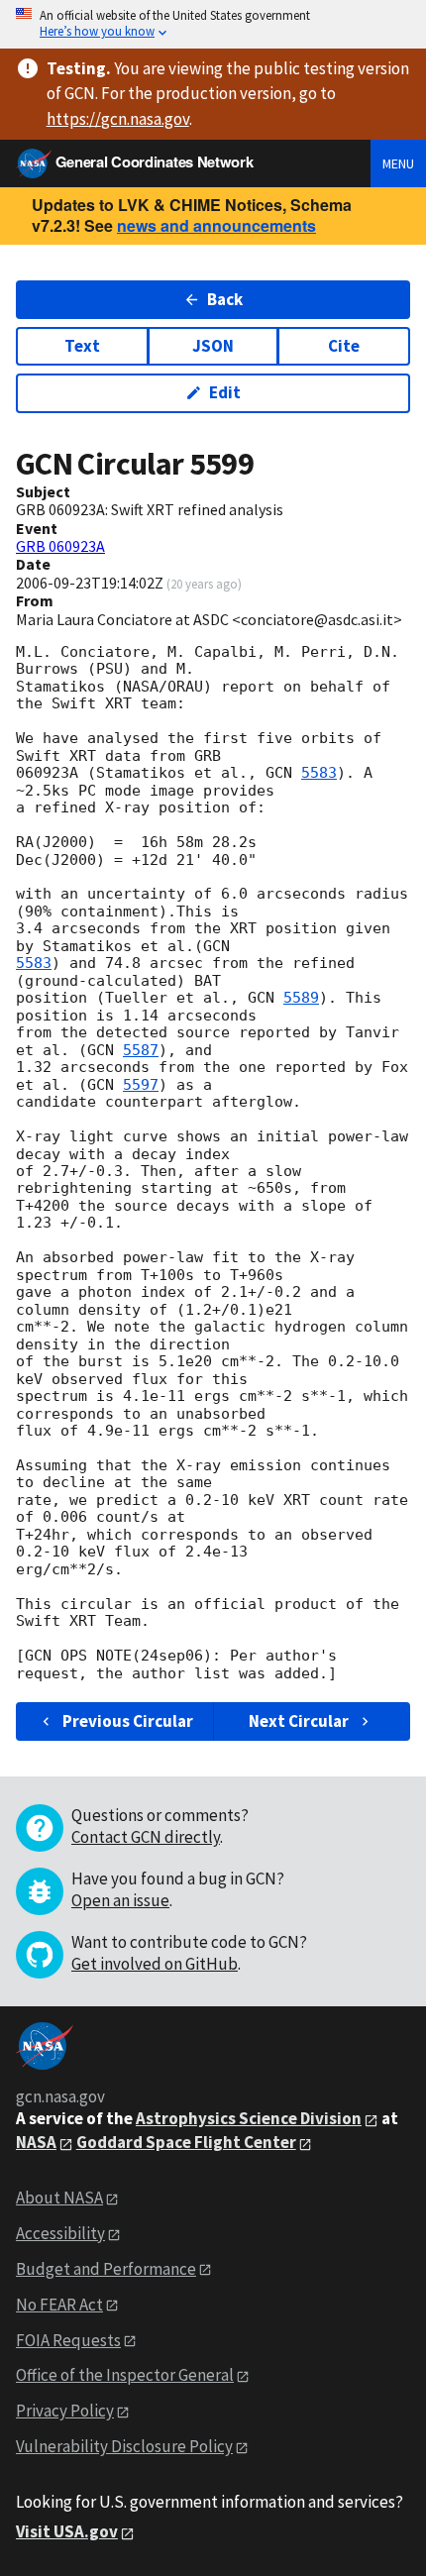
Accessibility (60, 2233)
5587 (141, 1050)
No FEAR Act (59, 2305)
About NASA (59, 2198)
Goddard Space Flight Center (186, 2142)
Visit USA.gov (67, 2531)
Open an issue (120, 1900)
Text (82, 346)
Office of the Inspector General (125, 2375)
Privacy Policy (65, 2411)
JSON (213, 346)
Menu (398, 163)
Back (225, 299)
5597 (141, 1085)
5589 (301, 998)
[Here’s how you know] (213, 24)
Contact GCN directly (146, 1837)
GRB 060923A (60, 546)
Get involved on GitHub (155, 1964)
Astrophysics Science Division (249, 2118)
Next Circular (299, 1721)
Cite (344, 346)
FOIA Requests (68, 2340)
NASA (36, 2142)
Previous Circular (128, 1721)
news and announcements (216, 225)
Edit (225, 392)
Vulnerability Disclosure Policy (124, 2446)
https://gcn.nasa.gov (118, 119)
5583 (319, 773)
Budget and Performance (106, 2269)
